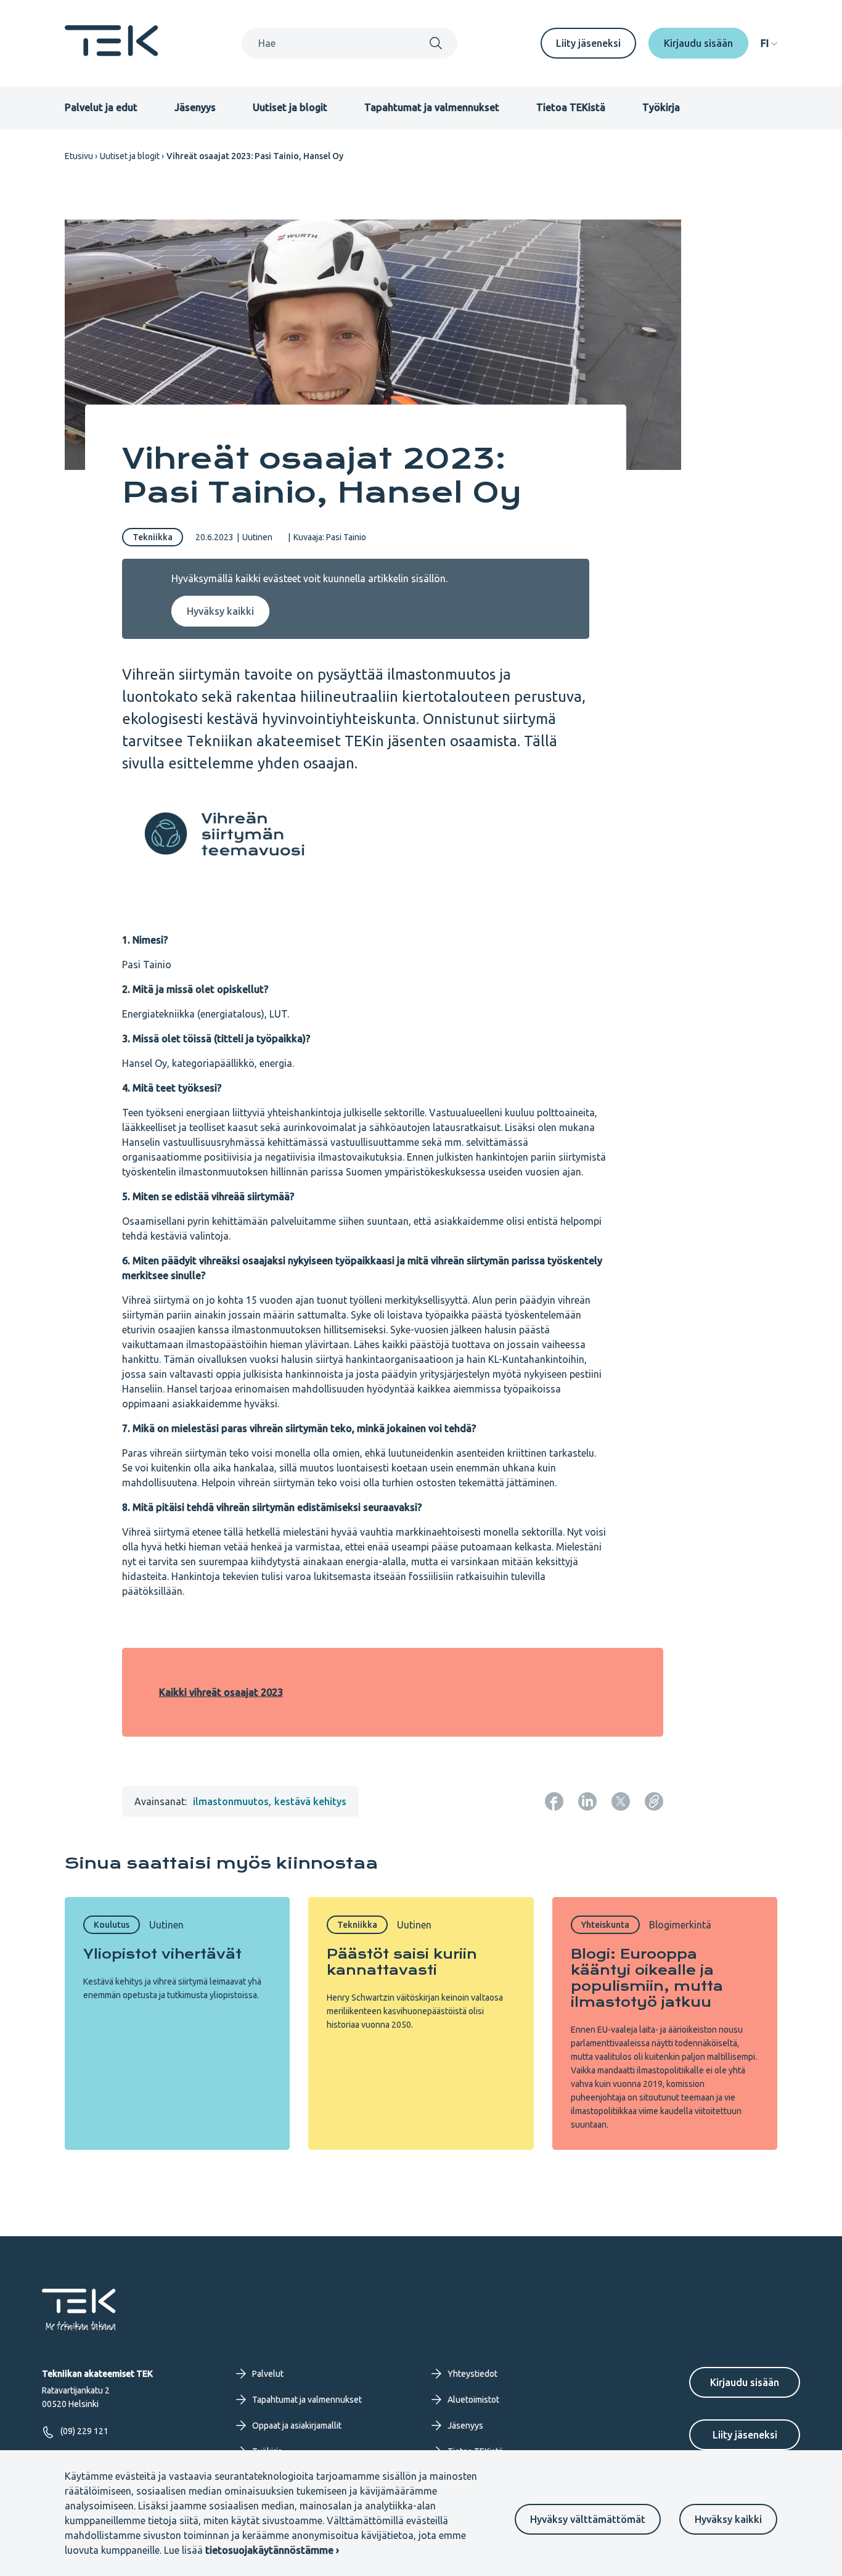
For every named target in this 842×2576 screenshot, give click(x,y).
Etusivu (79, 156)
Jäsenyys (195, 107)
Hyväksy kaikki (728, 2519)
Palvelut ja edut (101, 107)
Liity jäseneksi (588, 43)
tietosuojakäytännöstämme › (272, 2550)
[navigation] (769, 43)
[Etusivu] (112, 52)
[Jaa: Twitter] (621, 1801)
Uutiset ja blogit (290, 107)
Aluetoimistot (473, 2400)
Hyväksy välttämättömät (588, 2519)
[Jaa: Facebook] (554, 1801)
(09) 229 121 (84, 2431)
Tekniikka (153, 537)
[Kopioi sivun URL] (654, 1801)
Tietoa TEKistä (571, 107)
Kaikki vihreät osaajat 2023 (221, 1692)
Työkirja (661, 107)
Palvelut (268, 2374)
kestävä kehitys (310, 1801)
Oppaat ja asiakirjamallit (297, 2426)
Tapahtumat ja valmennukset (432, 107)
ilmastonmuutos (231, 1801)
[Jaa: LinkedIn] (587, 1801)
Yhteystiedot (472, 2374)
